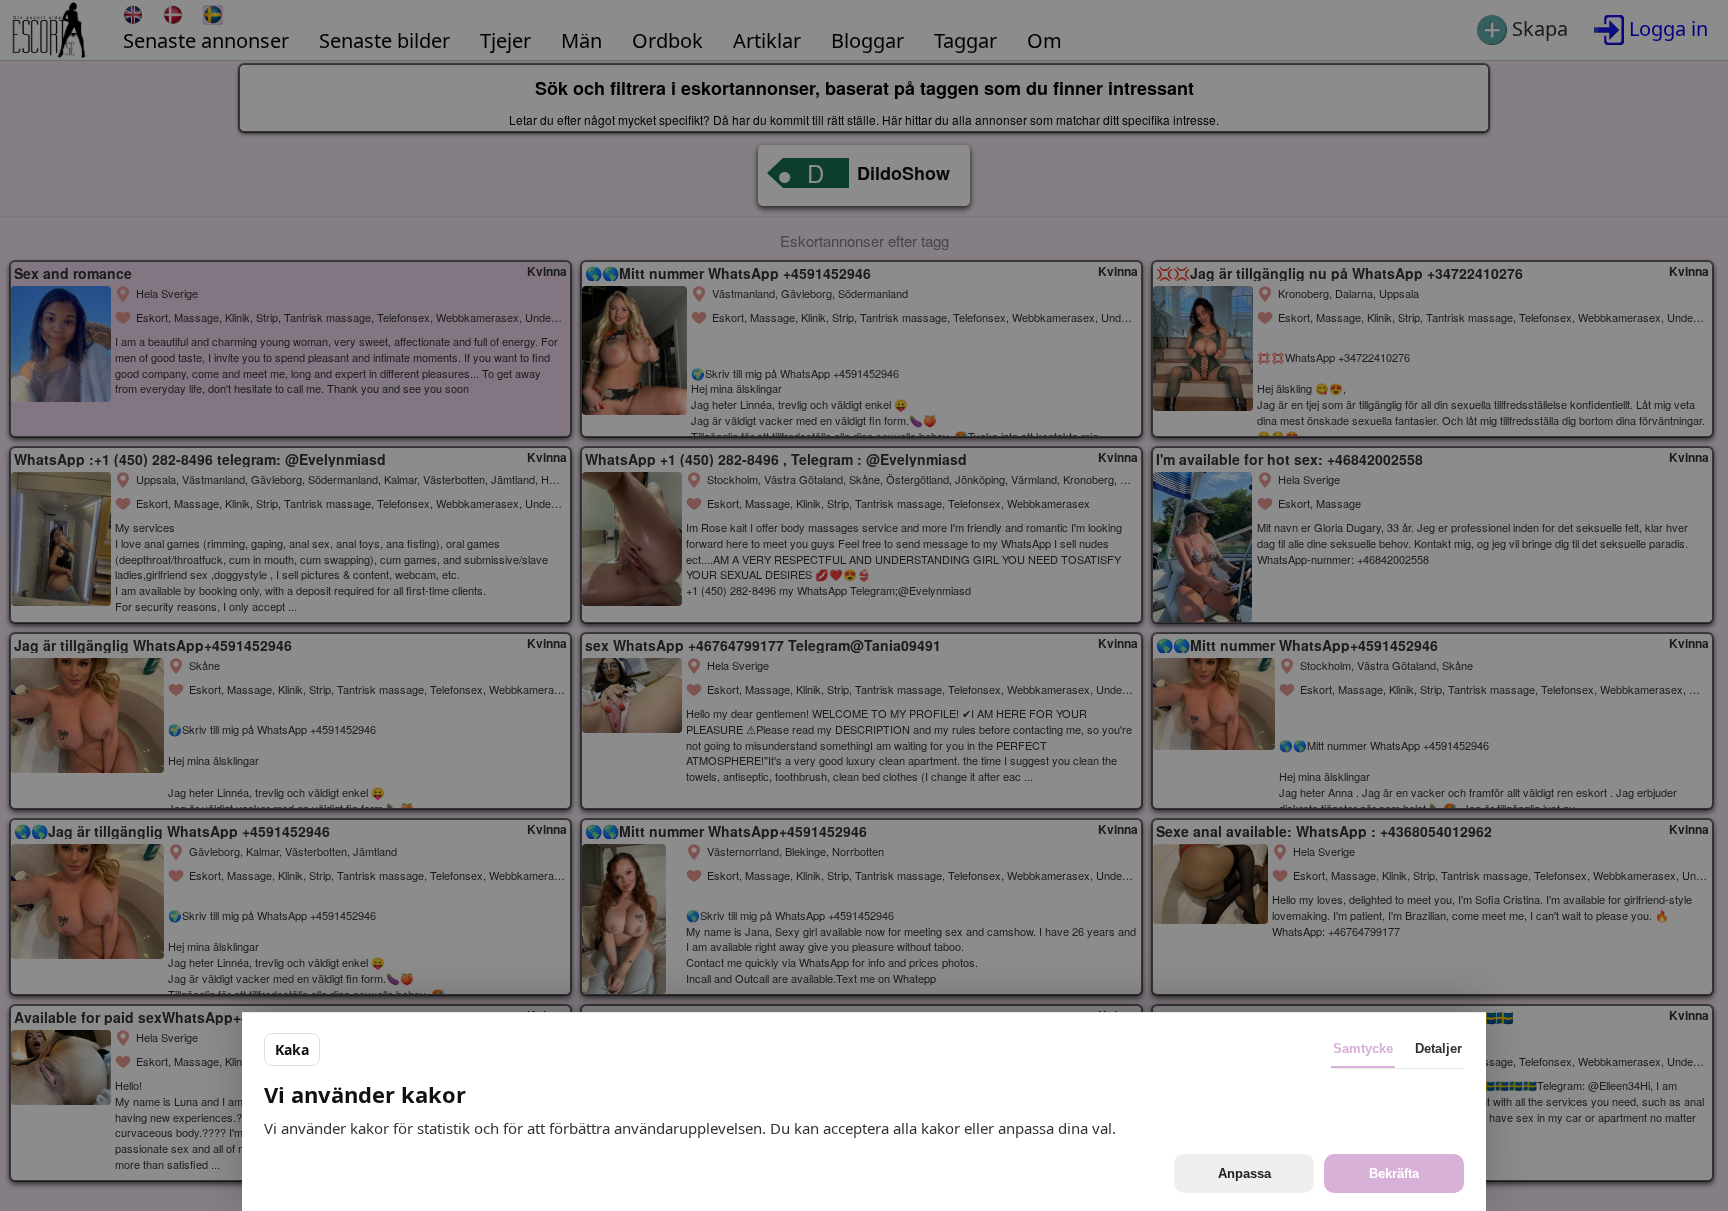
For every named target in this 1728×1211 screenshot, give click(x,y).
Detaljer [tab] (1438, 1048)
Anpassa (1244, 1173)
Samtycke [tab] (1363, 1048)
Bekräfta (1394, 1173)
